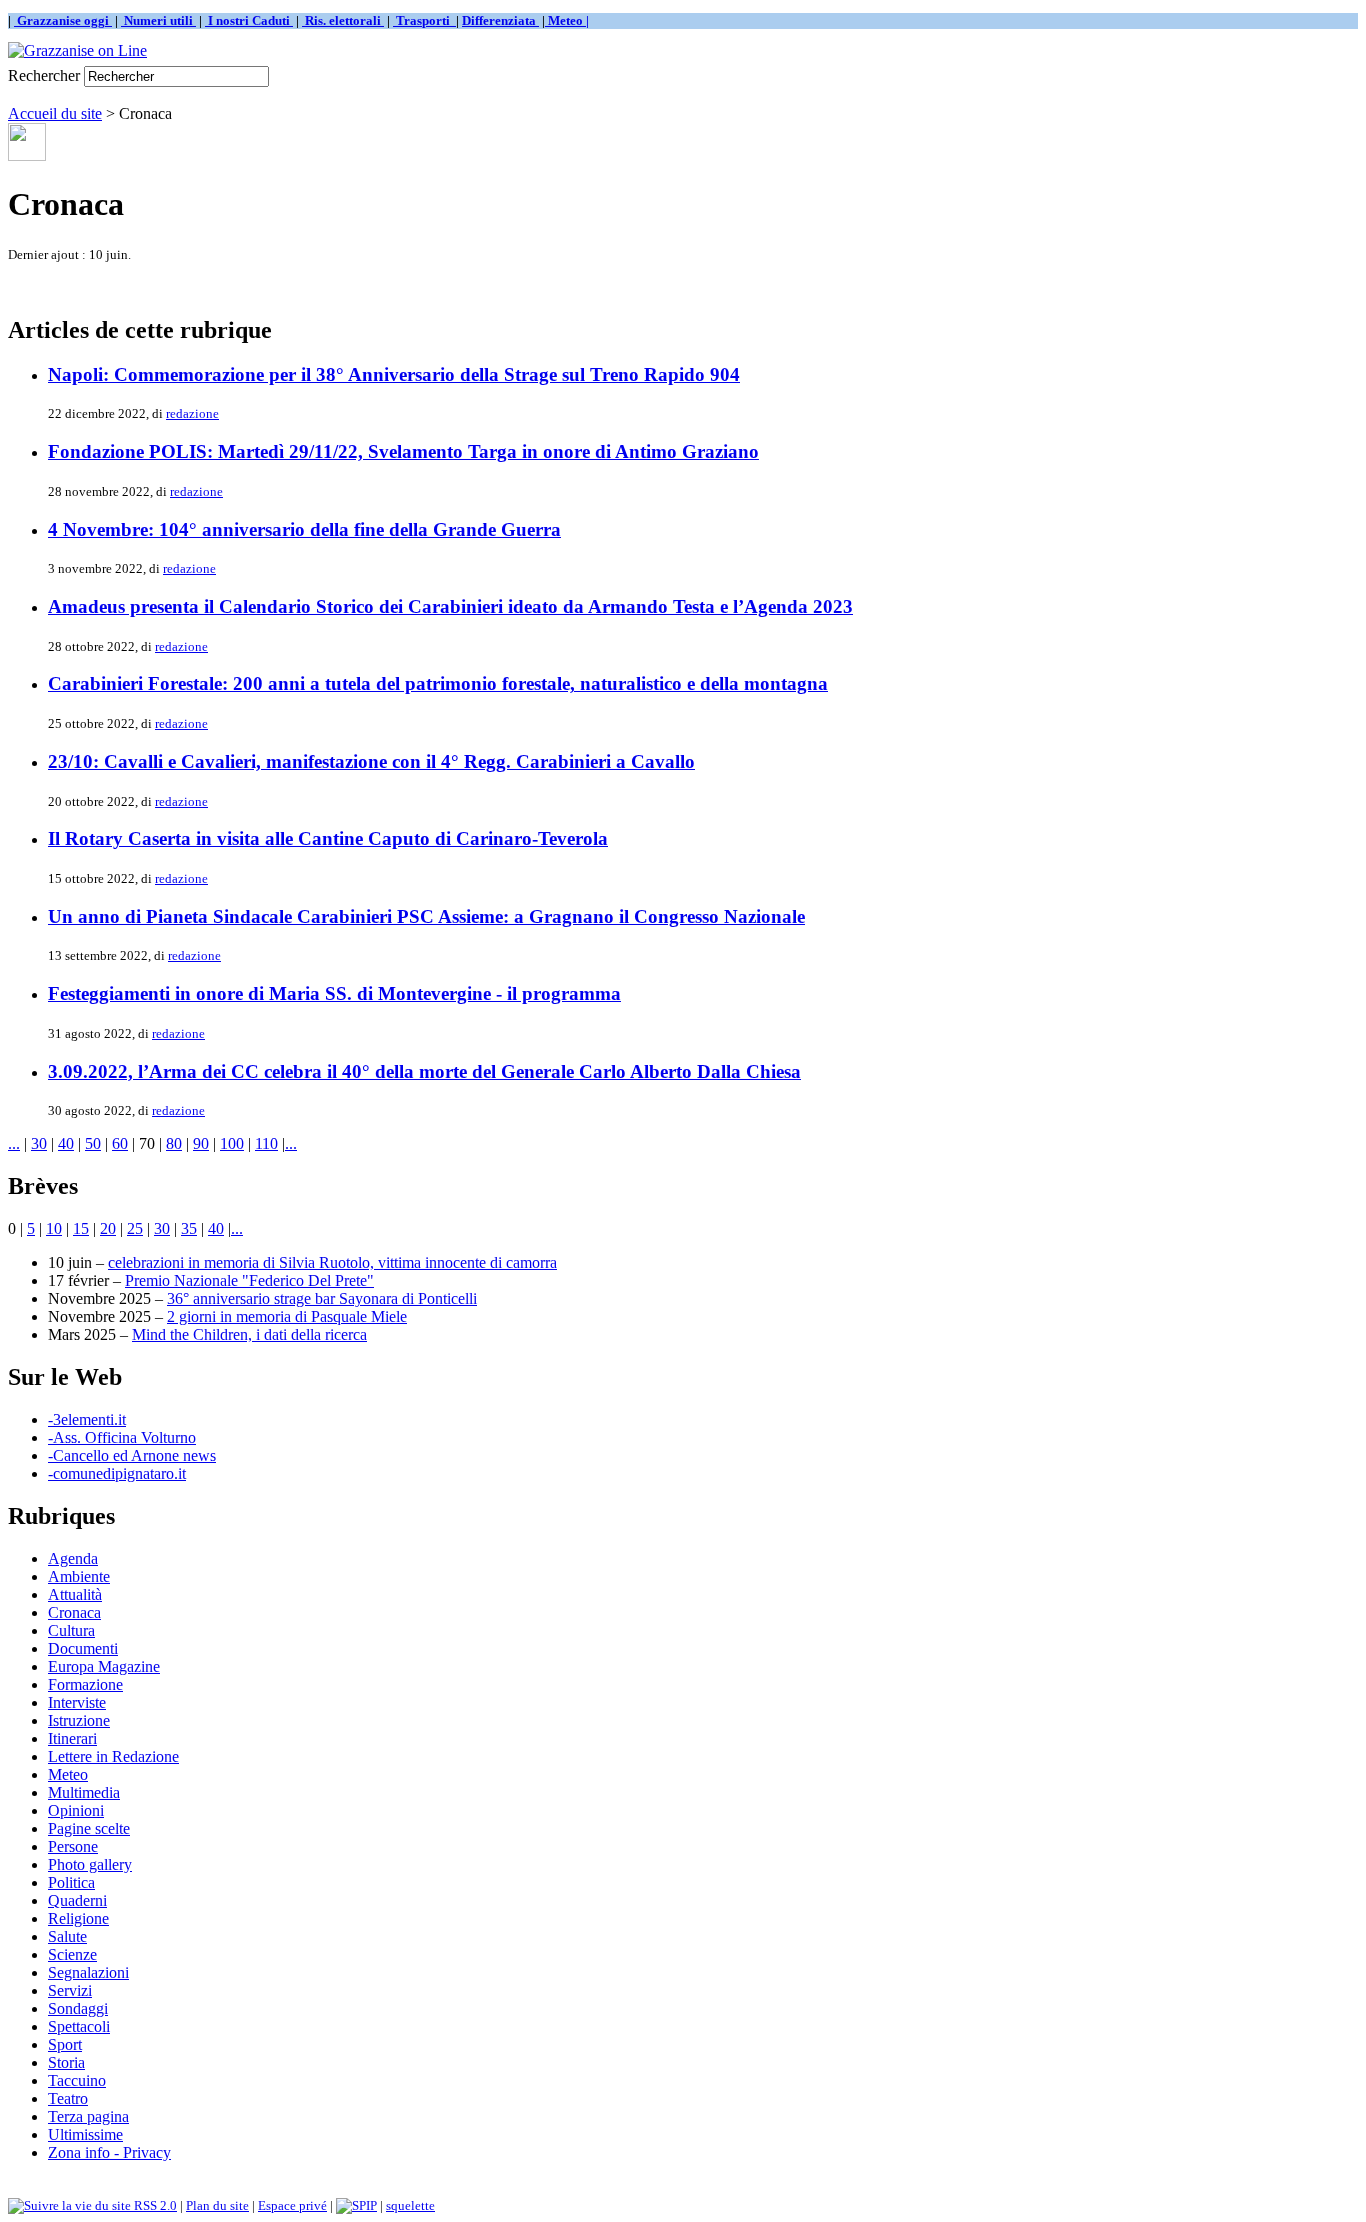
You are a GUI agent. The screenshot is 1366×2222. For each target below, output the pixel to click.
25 (135, 1228)
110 (266, 1143)
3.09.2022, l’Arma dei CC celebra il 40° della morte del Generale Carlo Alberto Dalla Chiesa (424, 1071)
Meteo (68, 1774)
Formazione (85, 1684)
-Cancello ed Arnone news (132, 1455)
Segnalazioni (88, 1972)
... (14, 1143)
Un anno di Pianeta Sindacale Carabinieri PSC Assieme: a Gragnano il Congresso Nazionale (426, 916)
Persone (73, 1846)
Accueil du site (55, 113)
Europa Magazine (104, 1666)
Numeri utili (158, 20)
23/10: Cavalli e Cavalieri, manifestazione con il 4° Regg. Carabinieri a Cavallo (371, 761)
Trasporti (424, 20)
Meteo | (567, 20)
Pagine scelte (89, 1828)
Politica (71, 1882)
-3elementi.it (87, 1419)
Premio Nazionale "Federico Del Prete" (249, 1280)
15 (81, 1228)
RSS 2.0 (154, 2205)
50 (93, 1143)
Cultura (71, 1630)
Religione (78, 1918)
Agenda (73, 1558)
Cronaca (74, 1612)
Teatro (68, 2098)
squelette (410, 2205)
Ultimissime (85, 2134)
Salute (67, 1936)
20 (108, 1228)
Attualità (75, 1594)
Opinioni (76, 1810)
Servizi (70, 1990)
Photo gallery (90, 1864)
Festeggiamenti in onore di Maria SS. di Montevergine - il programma (334, 993)
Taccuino (77, 2080)
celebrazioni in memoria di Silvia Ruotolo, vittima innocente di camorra (332, 1262)
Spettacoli (79, 2026)
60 (120, 1143)
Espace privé (292, 2205)
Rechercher (44, 75)
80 (174, 1143)
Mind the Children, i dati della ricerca (249, 1334)
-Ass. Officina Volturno (122, 1437)
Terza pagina (88, 2116)
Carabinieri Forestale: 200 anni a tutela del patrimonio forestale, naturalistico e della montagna (438, 683)
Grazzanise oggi (63, 20)
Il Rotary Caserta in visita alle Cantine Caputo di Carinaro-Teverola (328, 838)
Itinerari (72, 1738)
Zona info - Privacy (109, 2152)
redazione (192, 413)
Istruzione (79, 1720)
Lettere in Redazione (113, 1756)
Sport (65, 2044)
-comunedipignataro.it (117, 1473)
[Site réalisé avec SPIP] (356, 2205)
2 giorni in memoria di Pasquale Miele (287, 1316)
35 (189, 1228)
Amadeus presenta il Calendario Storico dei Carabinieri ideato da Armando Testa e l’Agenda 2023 (450, 606)
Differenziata (500, 20)
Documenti (83, 1648)
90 (201, 1143)
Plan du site (217, 2205)
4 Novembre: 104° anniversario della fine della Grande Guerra (304, 529)
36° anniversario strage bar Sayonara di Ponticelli (322, 1298)
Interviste (77, 1702)
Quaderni (77, 1900)
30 (39, 1143)
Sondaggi (78, 2008)
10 (54, 1228)
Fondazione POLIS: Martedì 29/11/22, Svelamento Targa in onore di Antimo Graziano (403, 451)
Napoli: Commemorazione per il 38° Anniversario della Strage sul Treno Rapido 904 (394, 374)
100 (232, 1143)
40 (66, 1143)
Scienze (72, 1954)
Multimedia (84, 1792)
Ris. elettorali (343, 20)
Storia (66, 2062)
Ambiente (79, 1576)
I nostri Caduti (249, 20)
